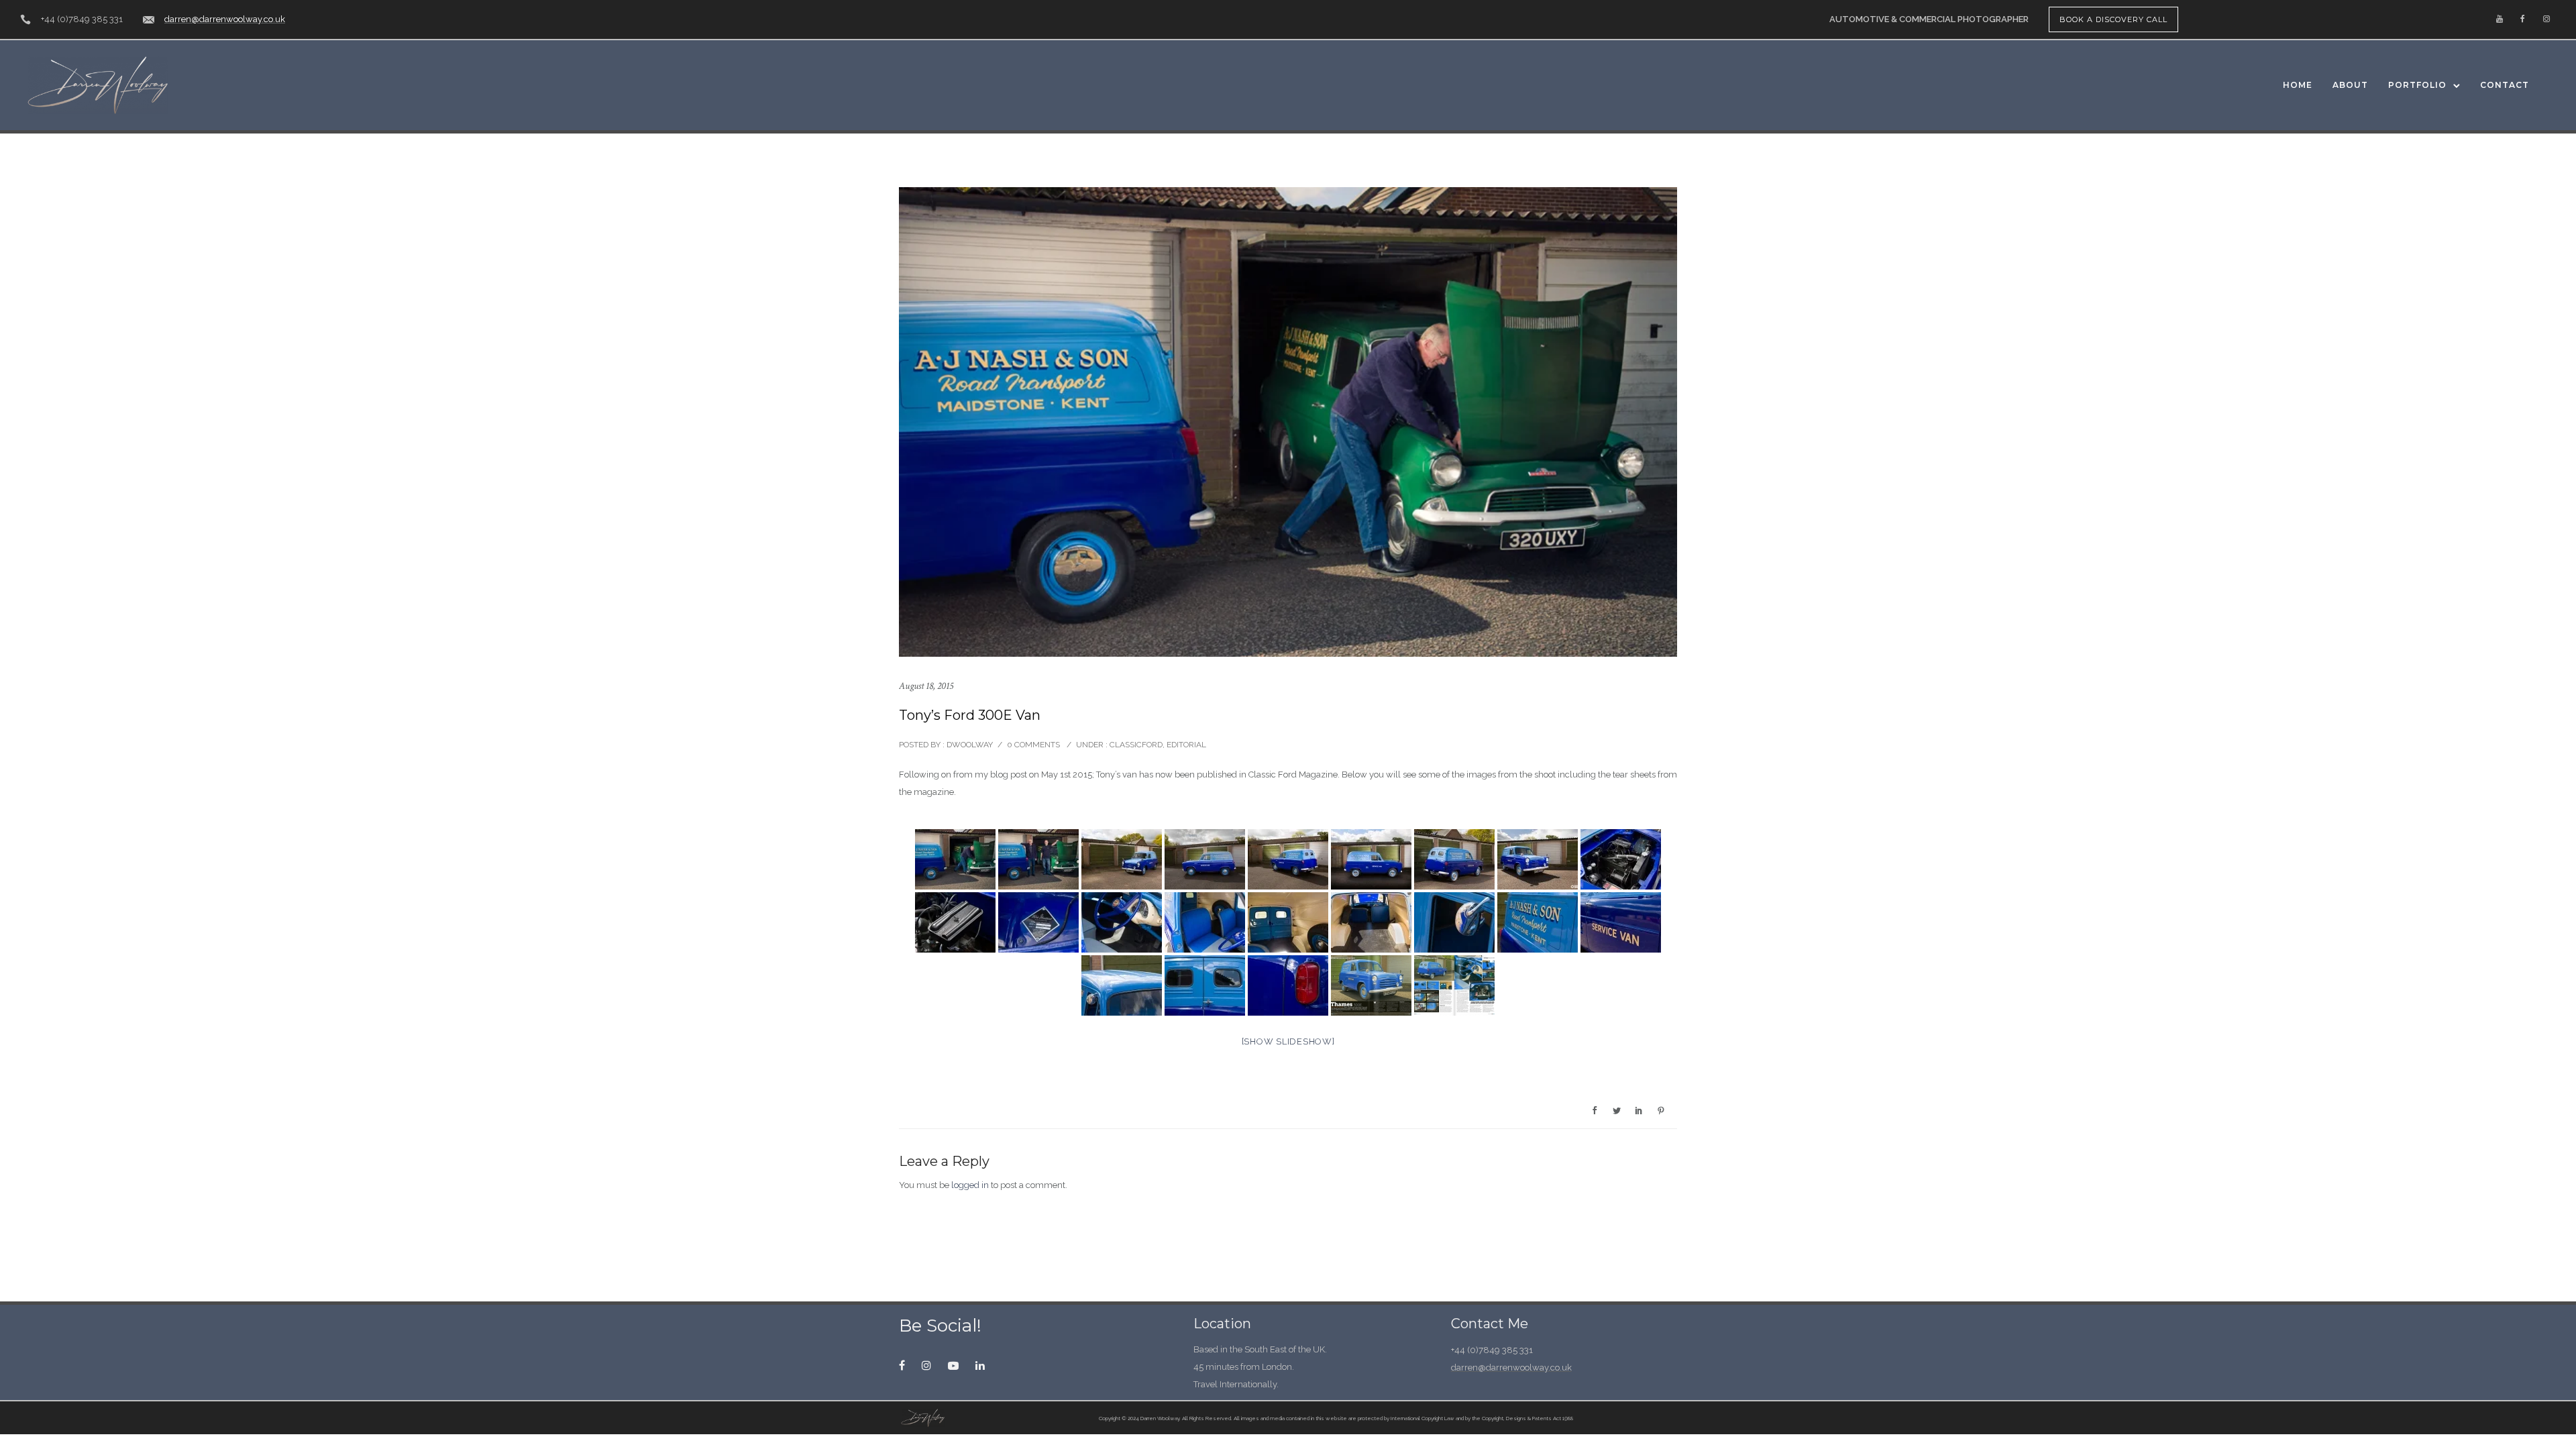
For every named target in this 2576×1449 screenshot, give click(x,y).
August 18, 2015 (926, 686)
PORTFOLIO (2417, 85)
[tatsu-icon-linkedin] (980, 1365)
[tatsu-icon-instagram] (2546, 19)
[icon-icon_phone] (25, 20)
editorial (1186, 745)
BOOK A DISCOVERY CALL (2113, 19)
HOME (2298, 85)
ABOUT (2350, 85)
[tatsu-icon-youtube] (2500, 19)
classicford (1135, 745)
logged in (970, 1185)
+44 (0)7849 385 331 (82, 19)
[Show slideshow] (1288, 1041)
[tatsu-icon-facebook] (2523, 19)
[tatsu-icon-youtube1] (957, 1365)
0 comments (1033, 745)
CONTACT (2505, 85)
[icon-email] (149, 20)
